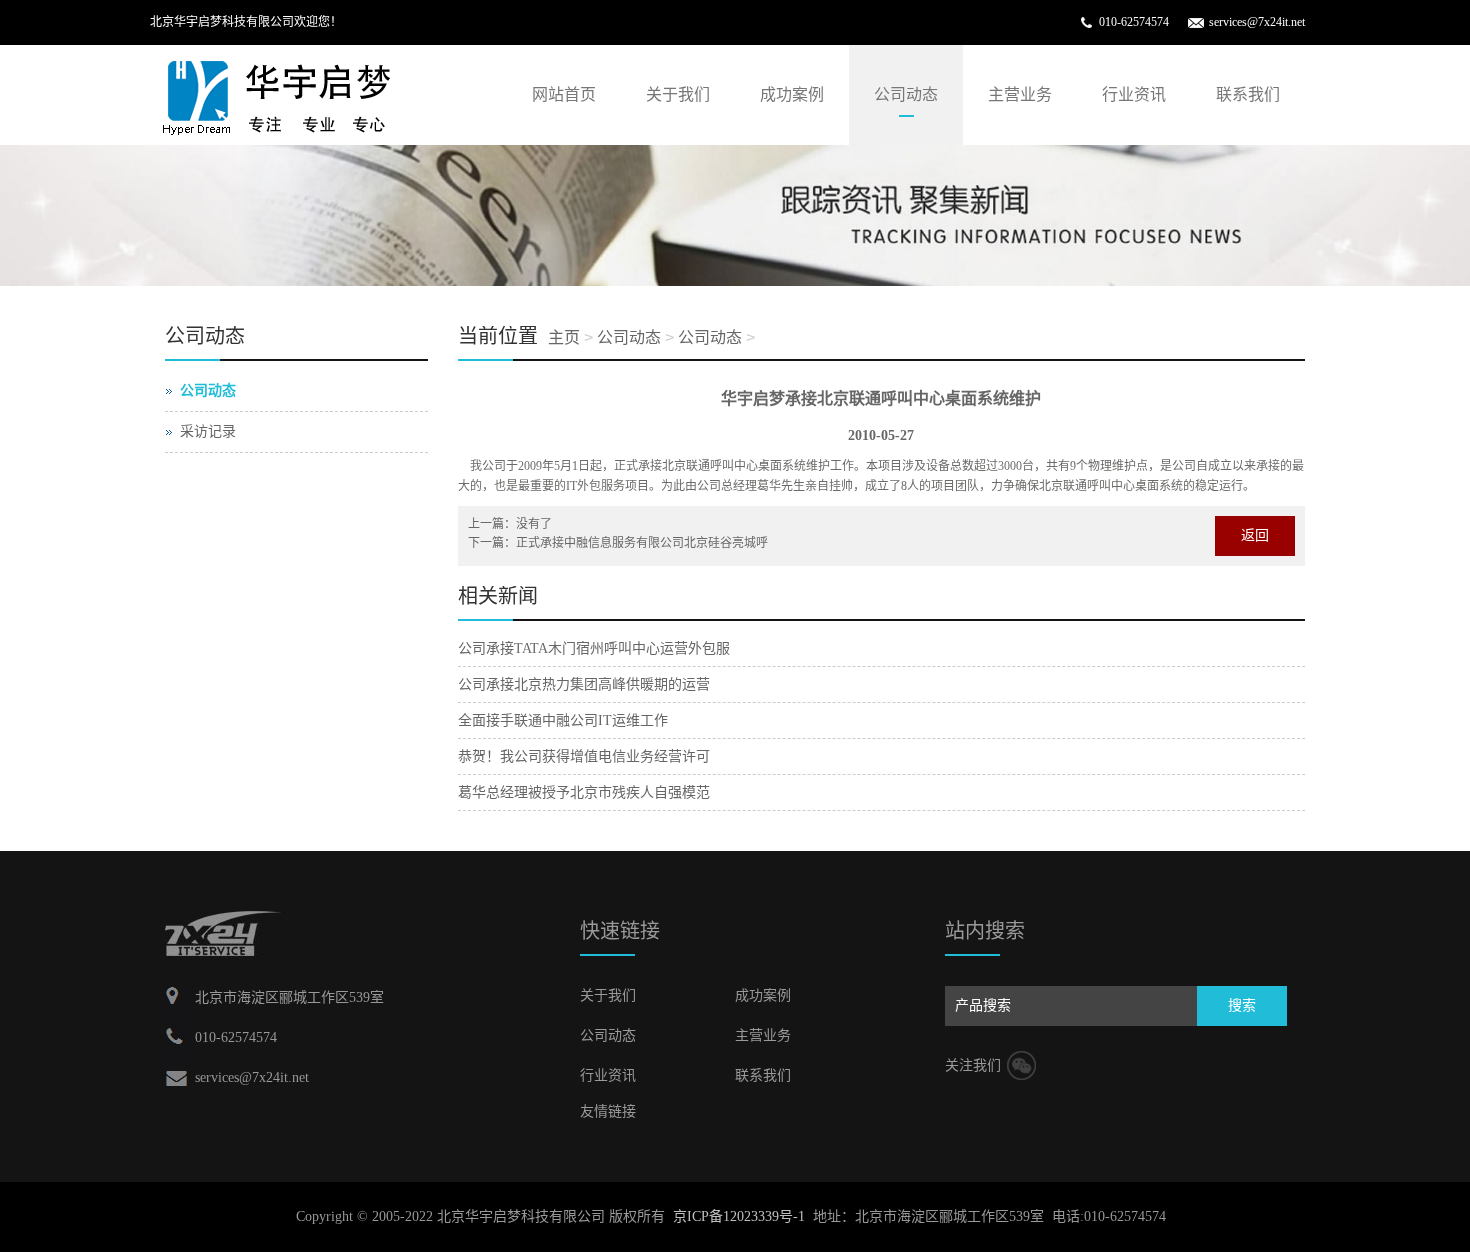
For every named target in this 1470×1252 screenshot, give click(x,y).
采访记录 (208, 431)
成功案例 (792, 94)
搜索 (1242, 1005)
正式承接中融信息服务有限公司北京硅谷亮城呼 (642, 543)
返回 (1255, 535)
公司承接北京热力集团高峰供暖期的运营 (584, 684)
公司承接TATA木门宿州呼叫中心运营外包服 (594, 648)
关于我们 (678, 94)
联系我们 (1248, 94)
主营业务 (1020, 94)
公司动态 (906, 94)
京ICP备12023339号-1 (739, 1216)
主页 (564, 337)
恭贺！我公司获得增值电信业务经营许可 (584, 756)
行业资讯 (1134, 94)
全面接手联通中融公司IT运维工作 (563, 720)
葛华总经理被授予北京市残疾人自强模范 (584, 792)
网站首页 (564, 94)
